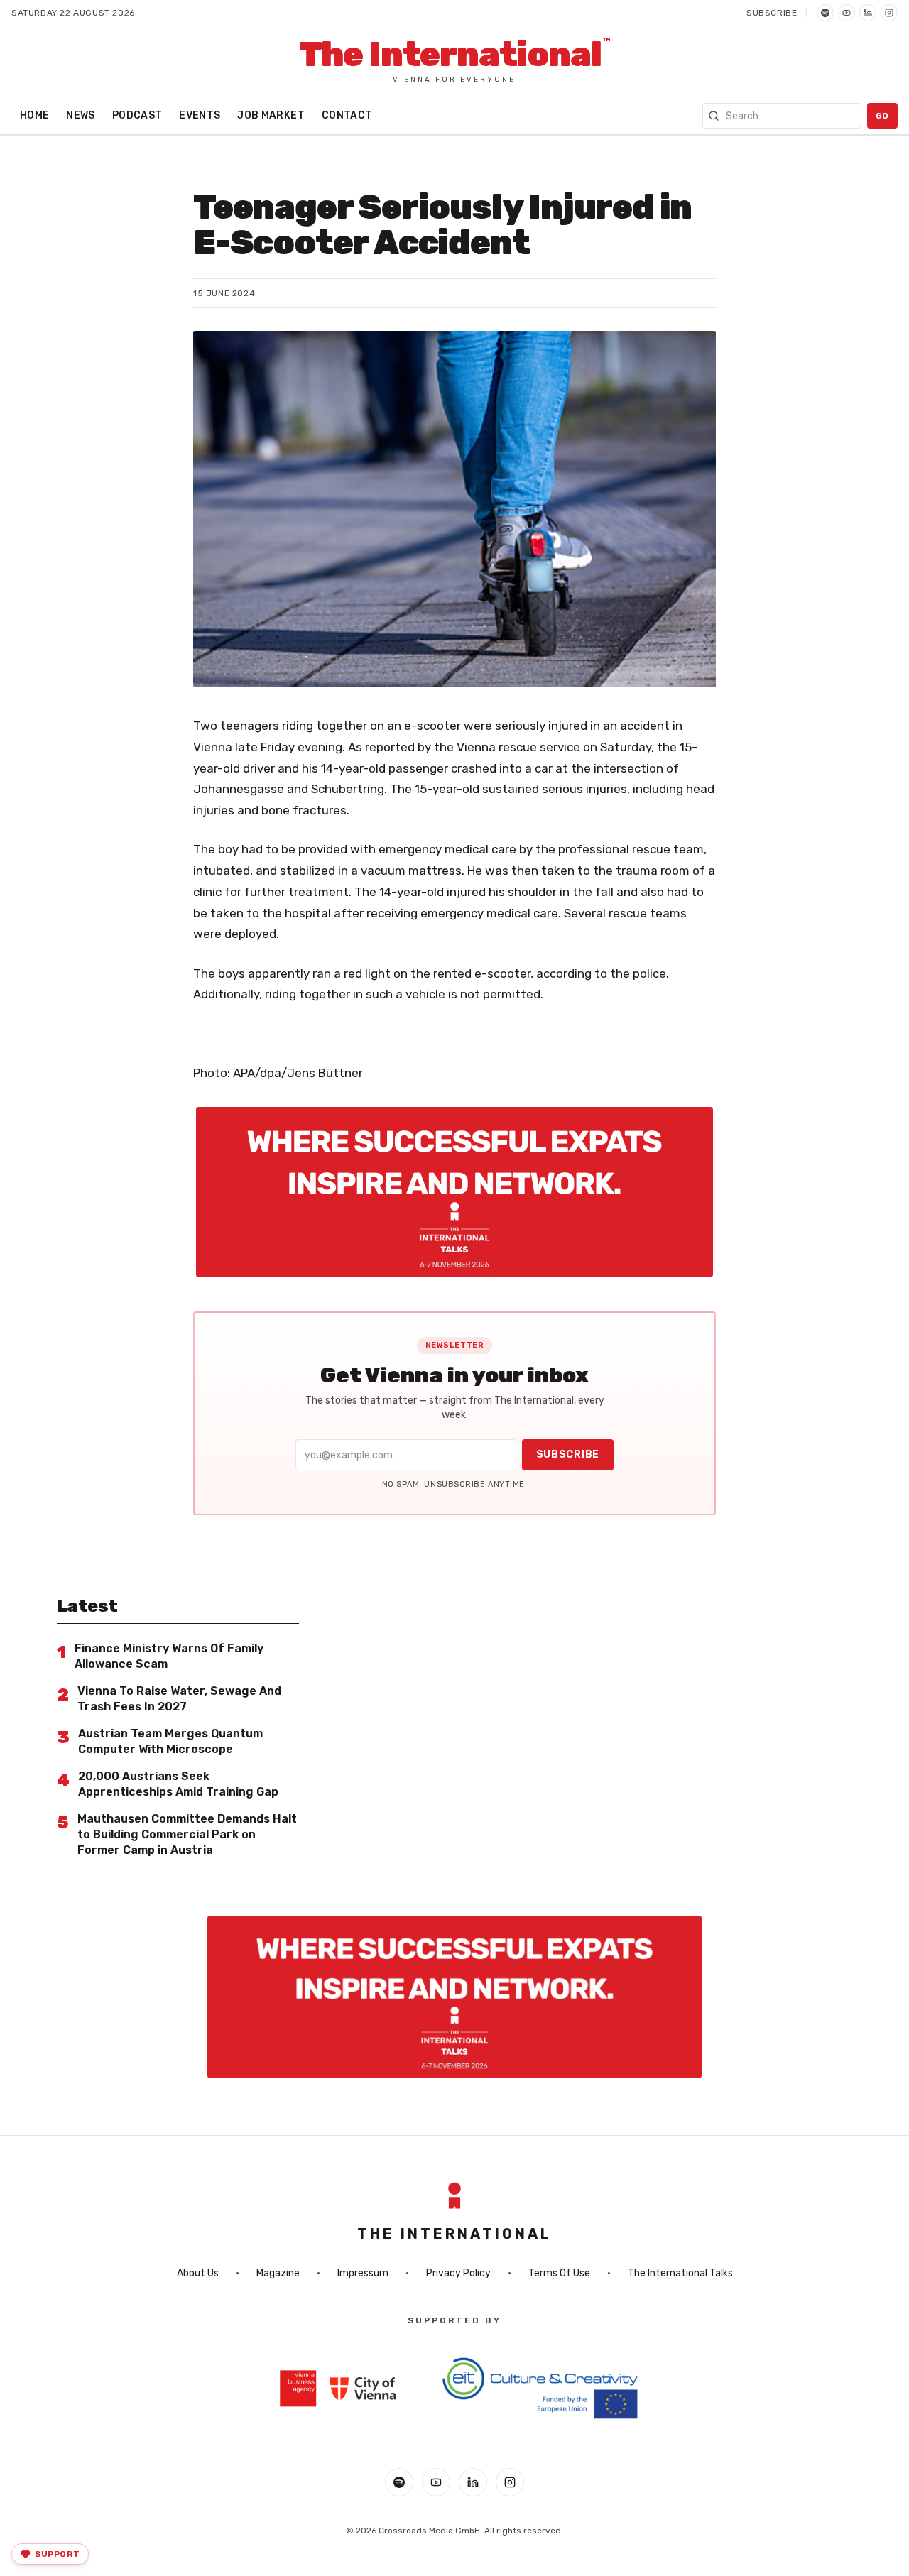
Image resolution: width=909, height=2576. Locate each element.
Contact (347, 115)
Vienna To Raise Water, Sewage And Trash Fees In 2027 (179, 1699)
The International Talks (680, 2273)
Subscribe (772, 13)
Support (57, 2554)
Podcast (137, 115)
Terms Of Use (559, 2273)
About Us (198, 2273)
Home (34, 115)
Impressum (363, 2273)
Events (200, 115)
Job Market (271, 115)
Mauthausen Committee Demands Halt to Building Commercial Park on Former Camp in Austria (187, 1834)
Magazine (278, 2273)
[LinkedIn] (868, 13)
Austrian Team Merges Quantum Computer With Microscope (170, 1741)
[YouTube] (847, 13)
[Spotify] (825, 13)
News (80, 115)
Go (882, 116)
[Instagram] (889, 13)
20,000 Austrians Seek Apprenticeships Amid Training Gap (178, 1784)
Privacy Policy (458, 2273)
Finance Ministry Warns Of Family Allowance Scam (169, 1656)
